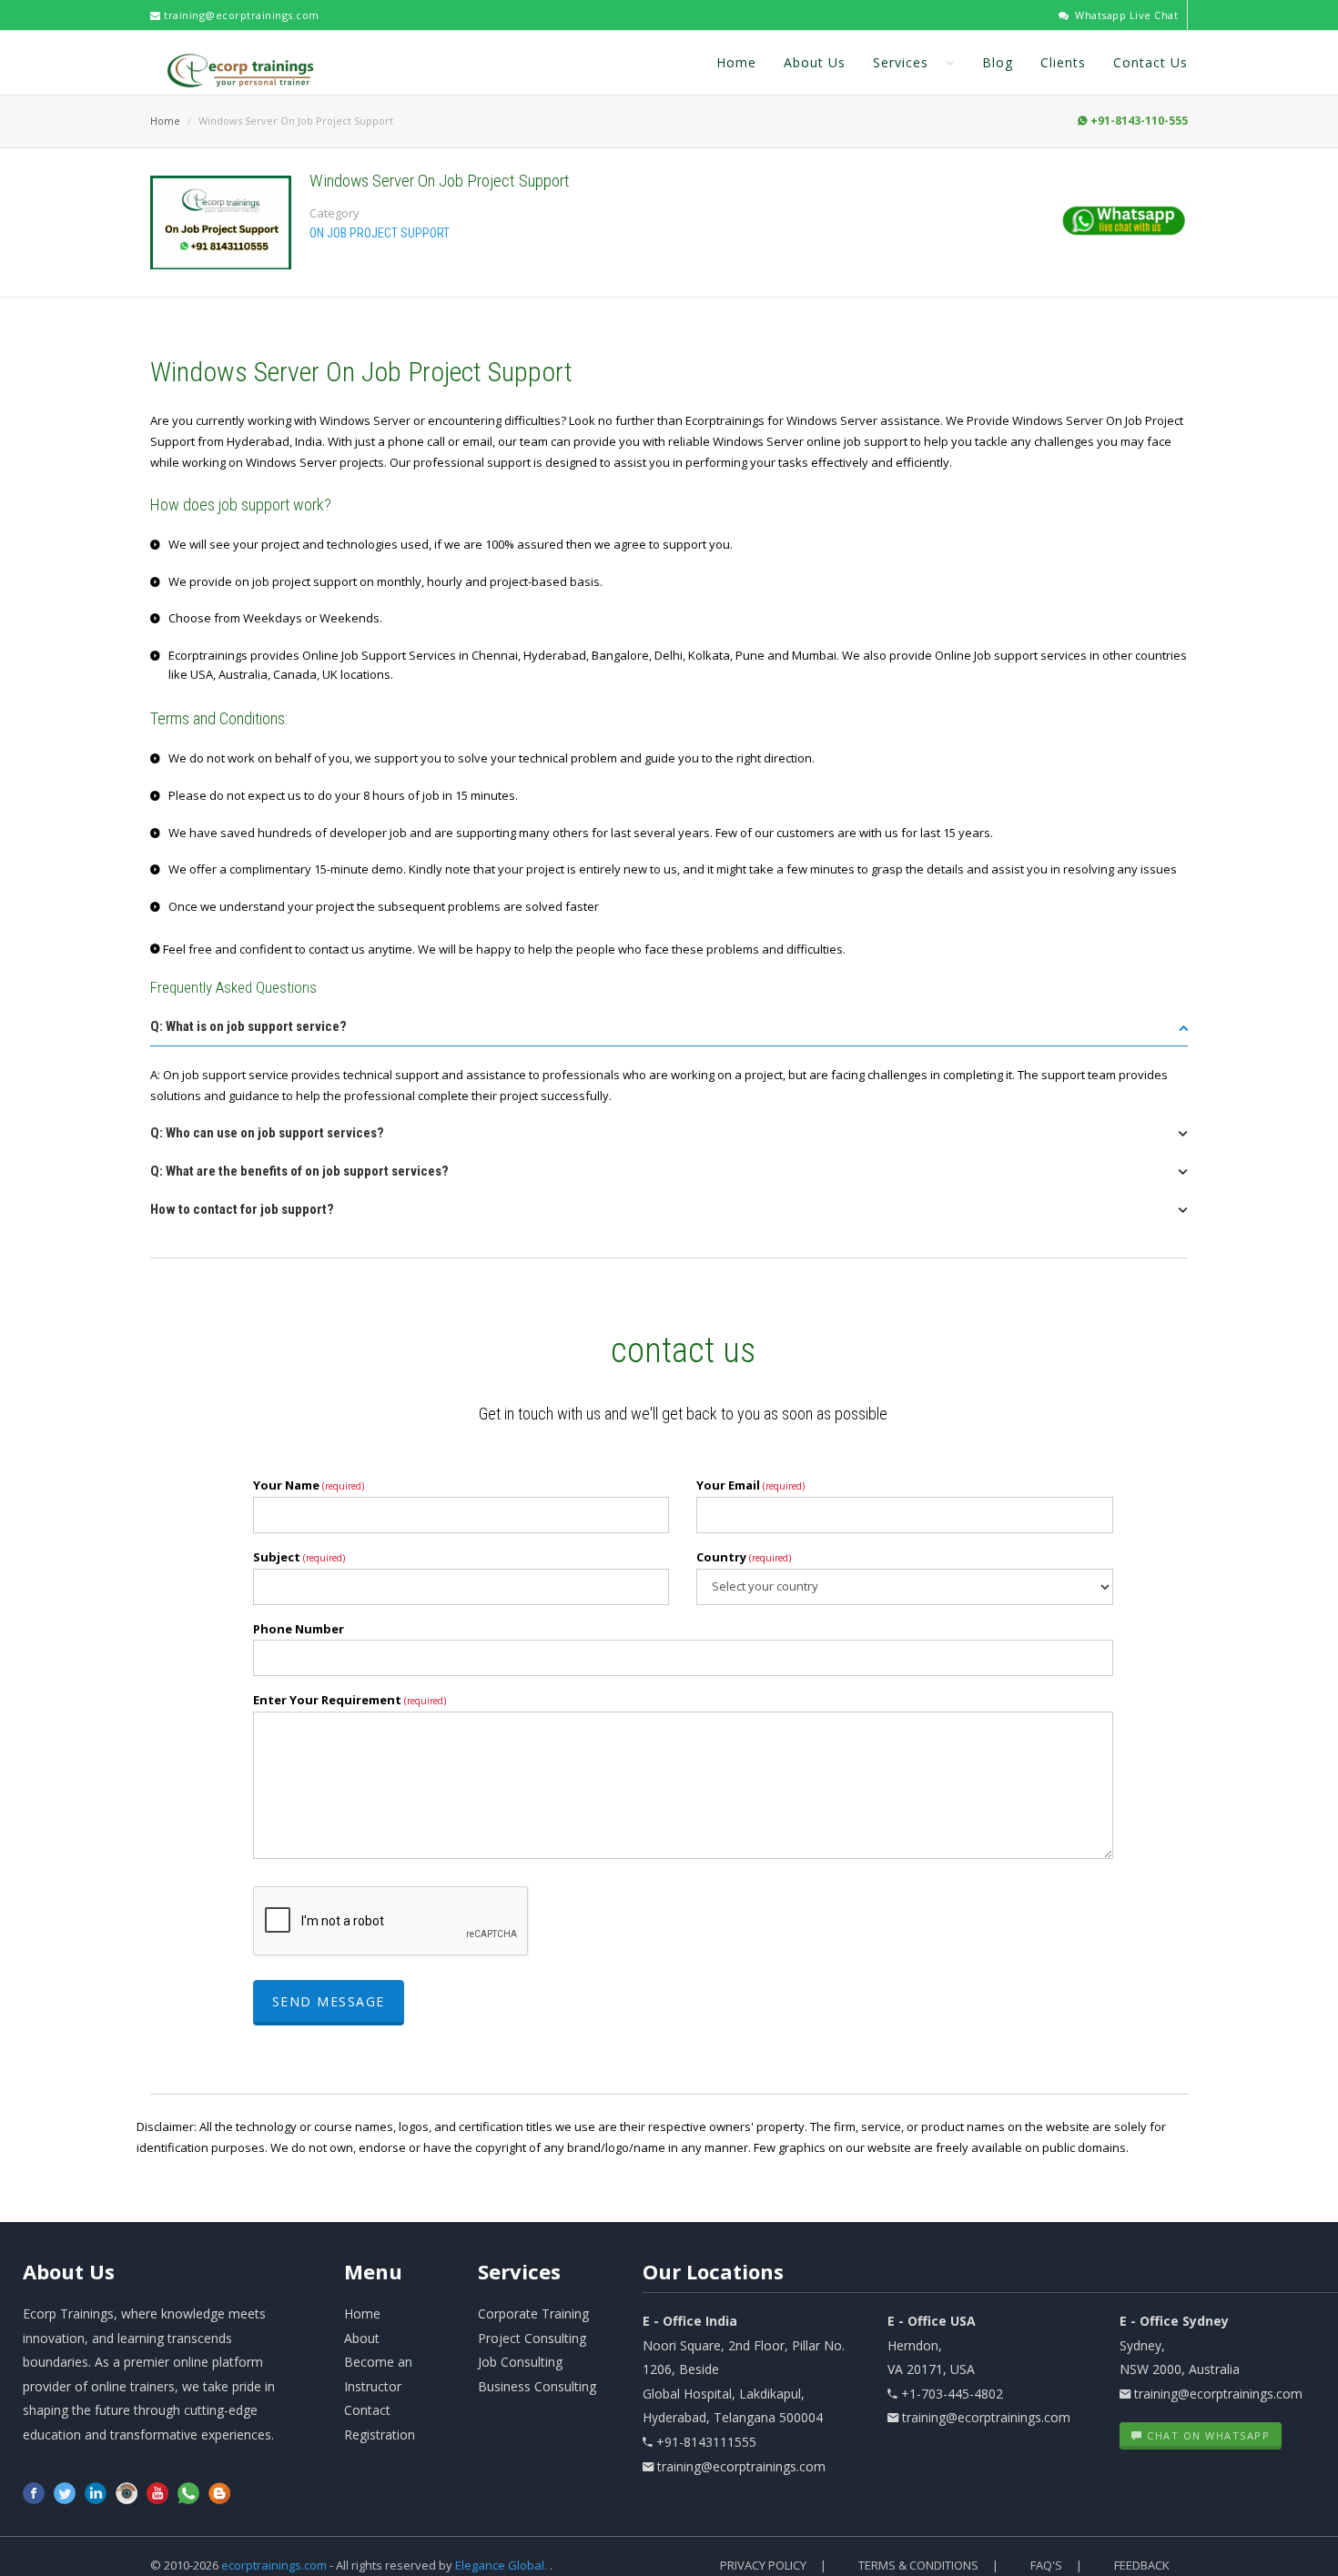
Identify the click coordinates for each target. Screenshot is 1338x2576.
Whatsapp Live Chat (1125, 15)
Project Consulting (532, 2338)
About (69, 2271)
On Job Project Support (380, 233)
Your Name (309, 1485)
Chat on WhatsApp (1207, 2435)
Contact (367, 2410)
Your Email (750, 1485)
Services (903, 62)
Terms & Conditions (918, 2565)
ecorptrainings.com (275, 2565)
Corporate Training (533, 2313)
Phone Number (299, 1629)
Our (713, 2271)
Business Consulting (537, 2386)
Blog (998, 62)
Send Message (329, 2001)
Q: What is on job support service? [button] (248, 1026)
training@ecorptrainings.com (240, 15)
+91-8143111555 (706, 2442)
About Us (815, 62)
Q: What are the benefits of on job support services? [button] (299, 1171)
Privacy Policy (763, 2565)
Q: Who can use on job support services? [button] (267, 1133)
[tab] (669, 1032)
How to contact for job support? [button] (242, 1209)
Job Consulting (520, 2362)
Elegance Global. (501, 2565)
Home (736, 62)
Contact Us (1150, 62)
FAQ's (1046, 2565)
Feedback (1142, 2565)
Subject (299, 1557)
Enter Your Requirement (350, 1700)
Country (744, 1557)
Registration (380, 2435)
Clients (1063, 62)
